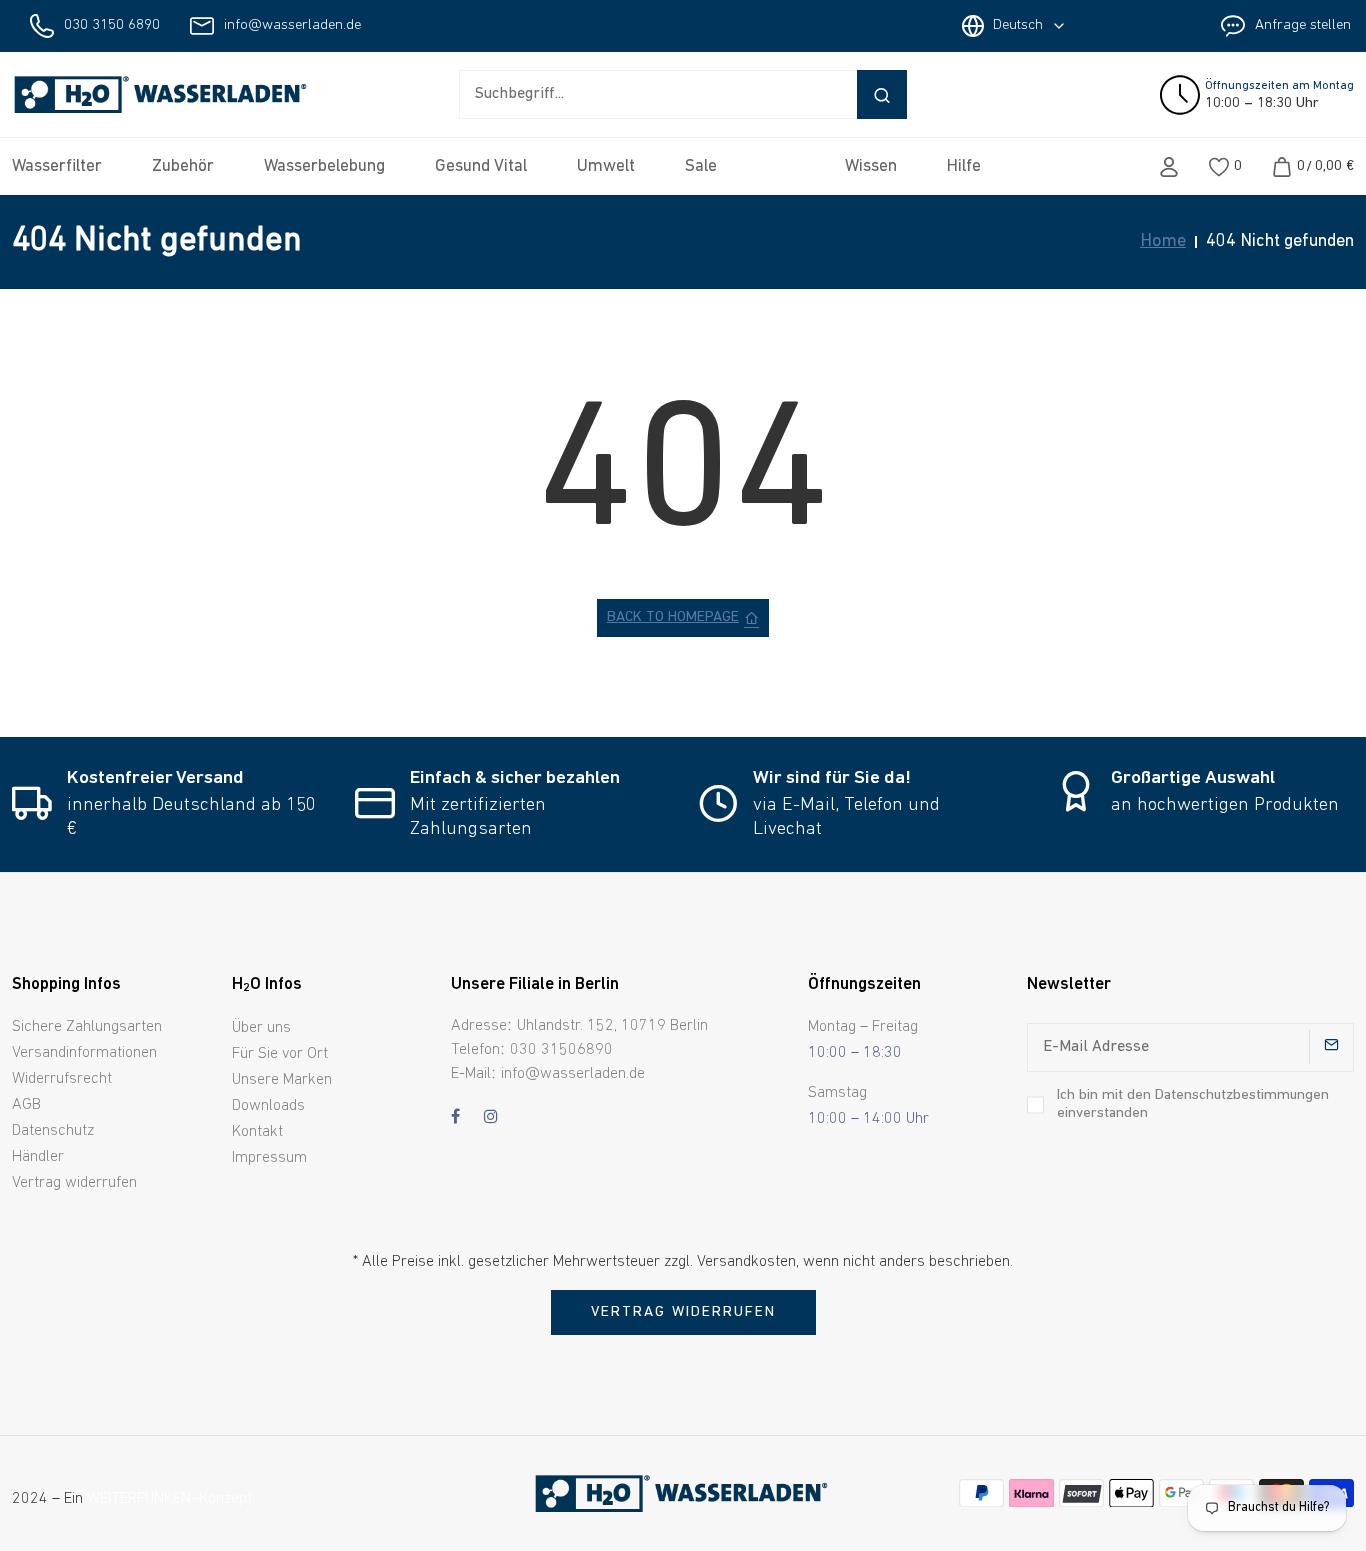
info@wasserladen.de (292, 25)
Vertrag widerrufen (74, 1183)
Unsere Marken (282, 1080)
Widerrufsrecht (62, 1079)
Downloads (268, 1106)
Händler (38, 1157)
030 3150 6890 (112, 25)
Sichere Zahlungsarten (87, 1027)
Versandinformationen (84, 1053)
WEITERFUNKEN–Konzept (169, 1499)
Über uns (261, 1028)
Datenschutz (53, 1131)
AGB (26, 1105)
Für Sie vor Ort (280, 1054)
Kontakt (257, 1132)
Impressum (269, 1158)
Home (1163, 242)
